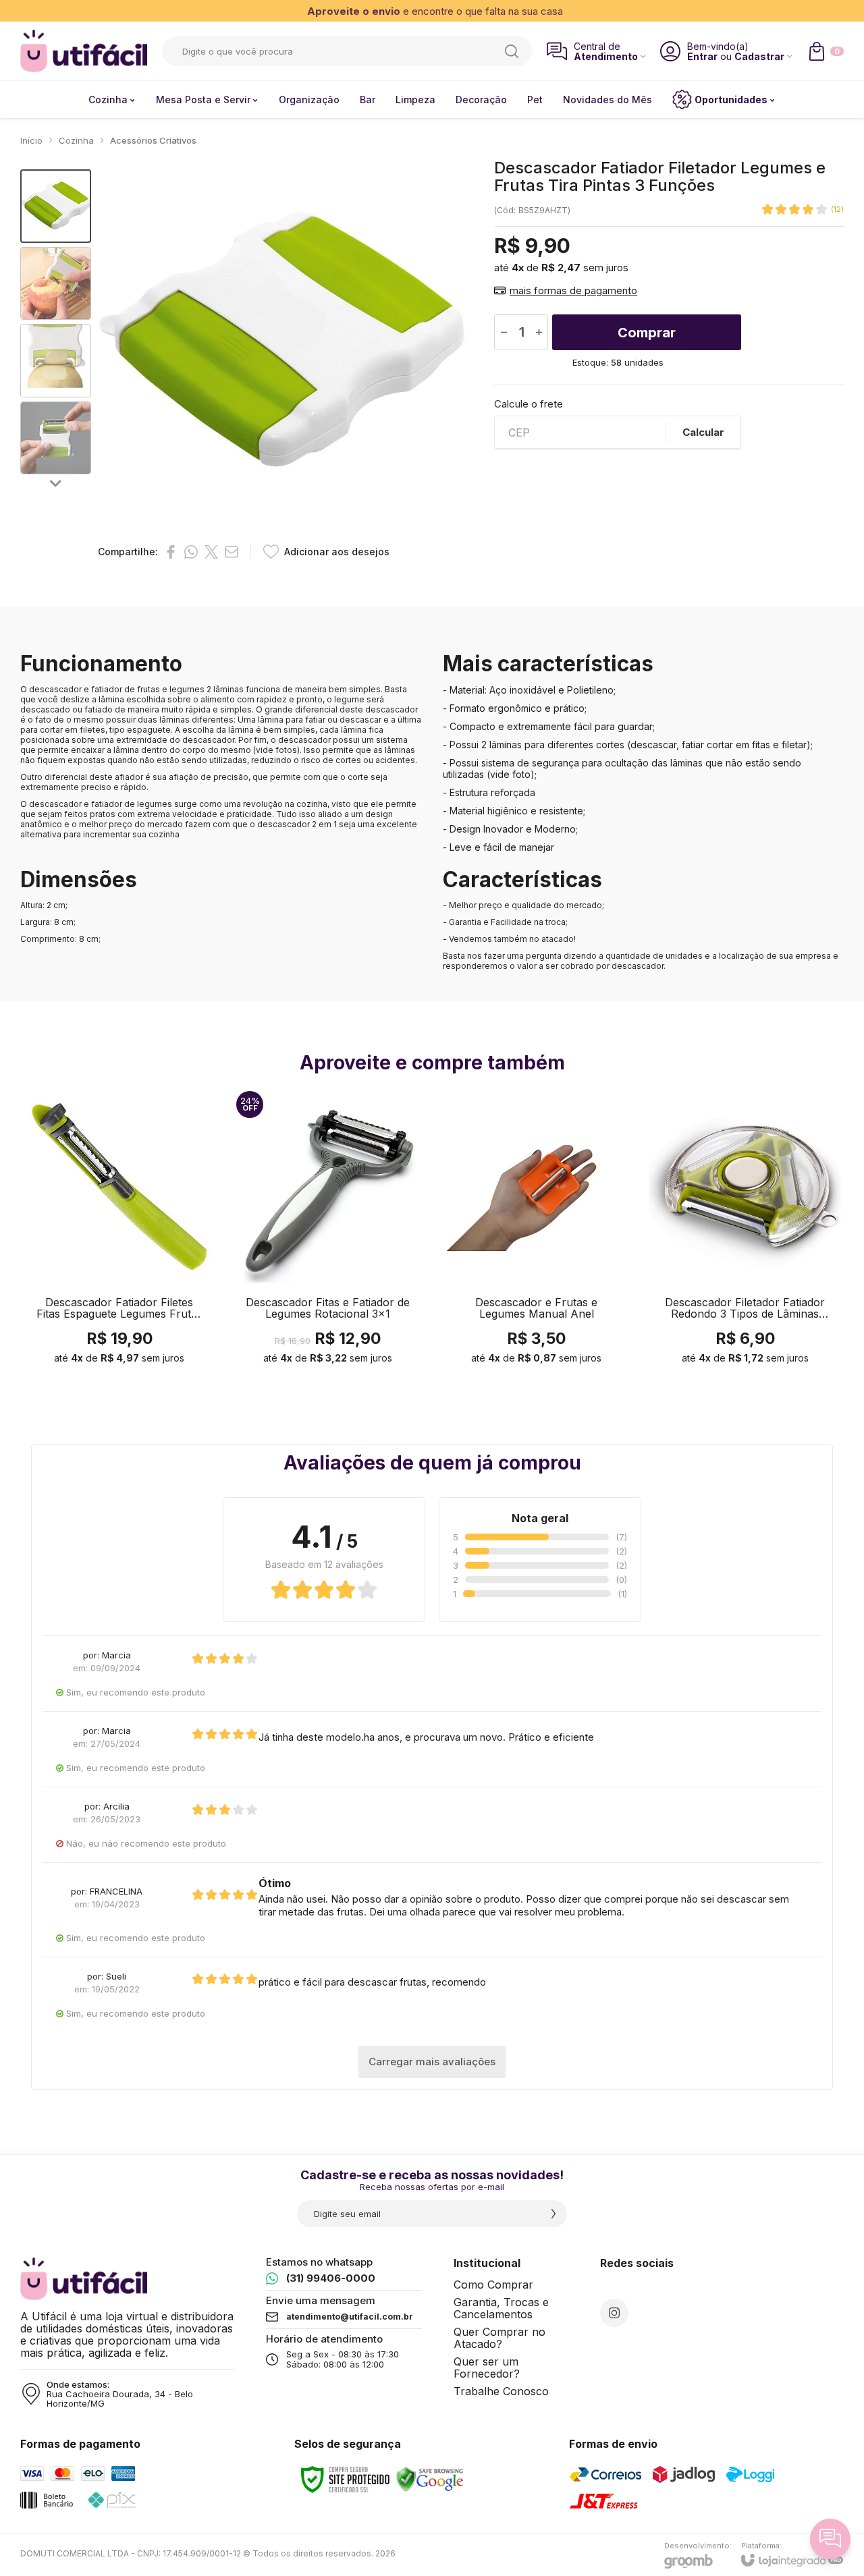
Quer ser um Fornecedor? (487, 2368)
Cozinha (76, 140)
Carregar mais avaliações (432, 2062)
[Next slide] (56, 483)
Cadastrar (759, 56)
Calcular (703, 432)
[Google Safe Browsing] (430, 2479)
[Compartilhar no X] (211, 552)
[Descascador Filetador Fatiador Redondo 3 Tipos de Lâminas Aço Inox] (745, 1231)
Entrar (702, 56)
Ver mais (119, 1298)
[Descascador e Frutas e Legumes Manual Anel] (536, 1231)
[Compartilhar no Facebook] (171, 552)
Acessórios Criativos (153, 140)
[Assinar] (553, 2214)
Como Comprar (493, 2285)
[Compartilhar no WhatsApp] (191, 552)
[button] (56, 206)
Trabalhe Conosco (501, 2391)
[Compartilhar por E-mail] (232, 552)
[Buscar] (512, 51)
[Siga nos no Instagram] (614, 2313)
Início (31, 140)
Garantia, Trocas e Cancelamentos (501, 2308)
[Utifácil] (84, 51)
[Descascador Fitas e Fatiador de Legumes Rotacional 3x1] (328, 1231)
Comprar (647, 333)
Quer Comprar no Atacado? (500, 2338)
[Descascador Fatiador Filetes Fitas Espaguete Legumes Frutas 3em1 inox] (119, 1231)
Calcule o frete (529, 404)
